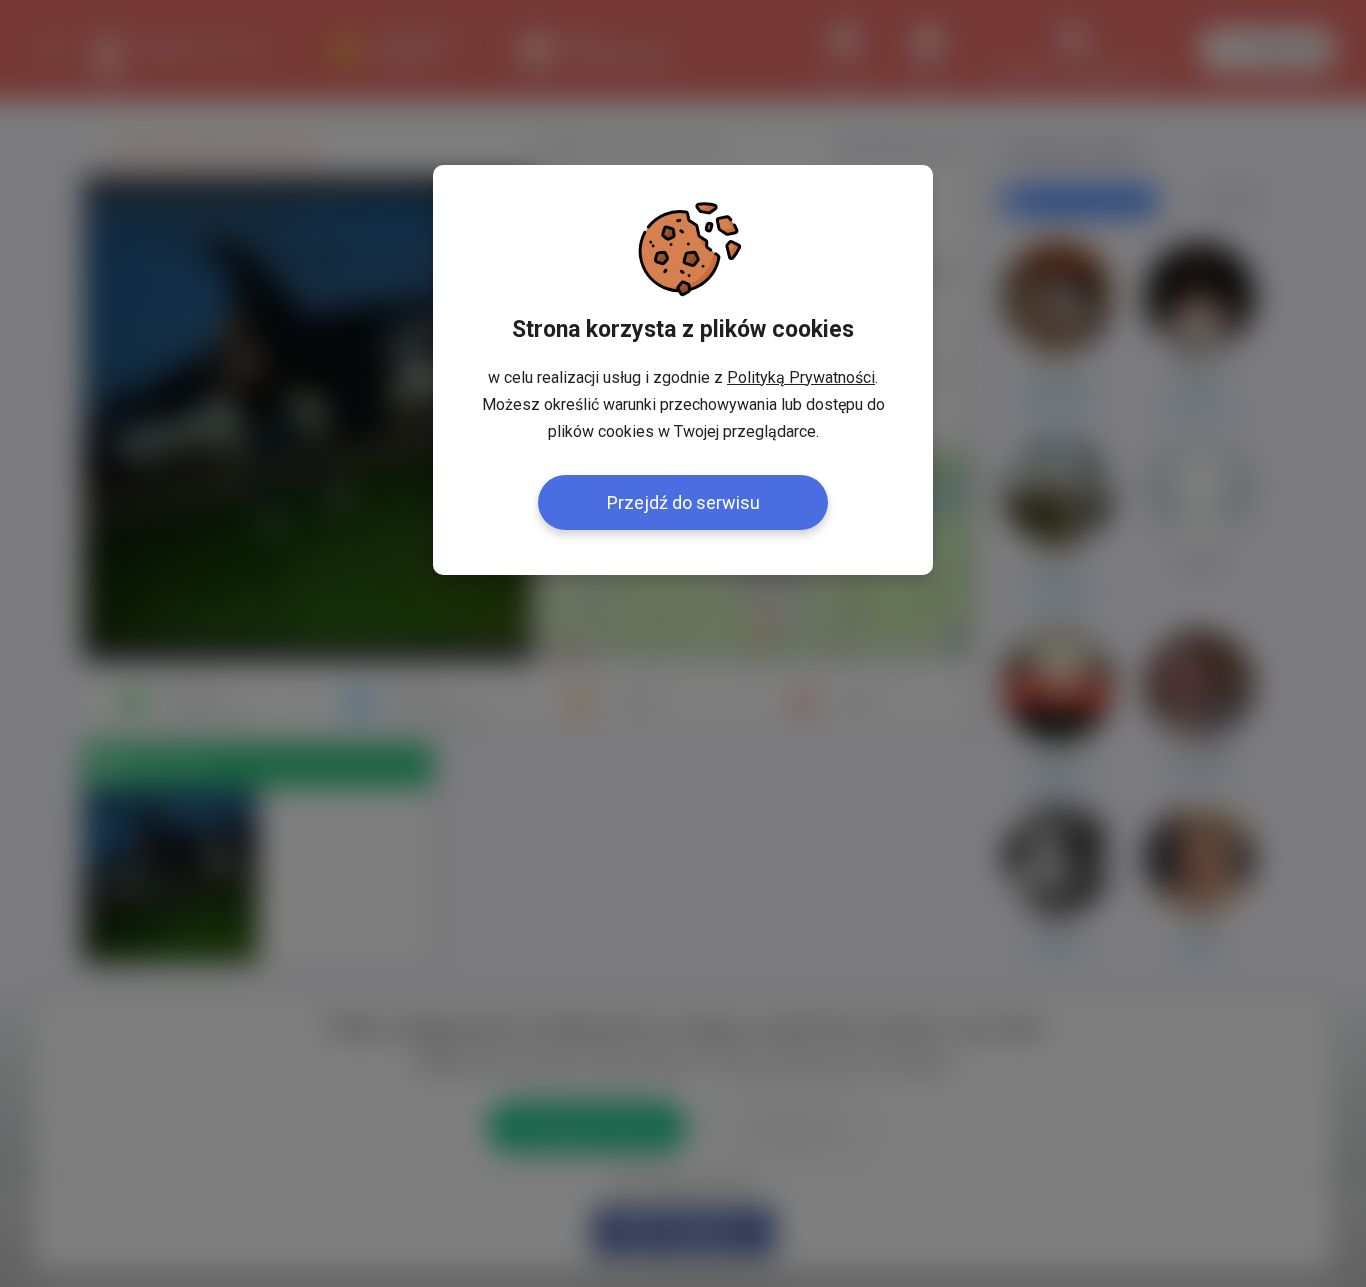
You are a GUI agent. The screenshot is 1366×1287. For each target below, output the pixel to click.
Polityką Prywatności (801, 377)
